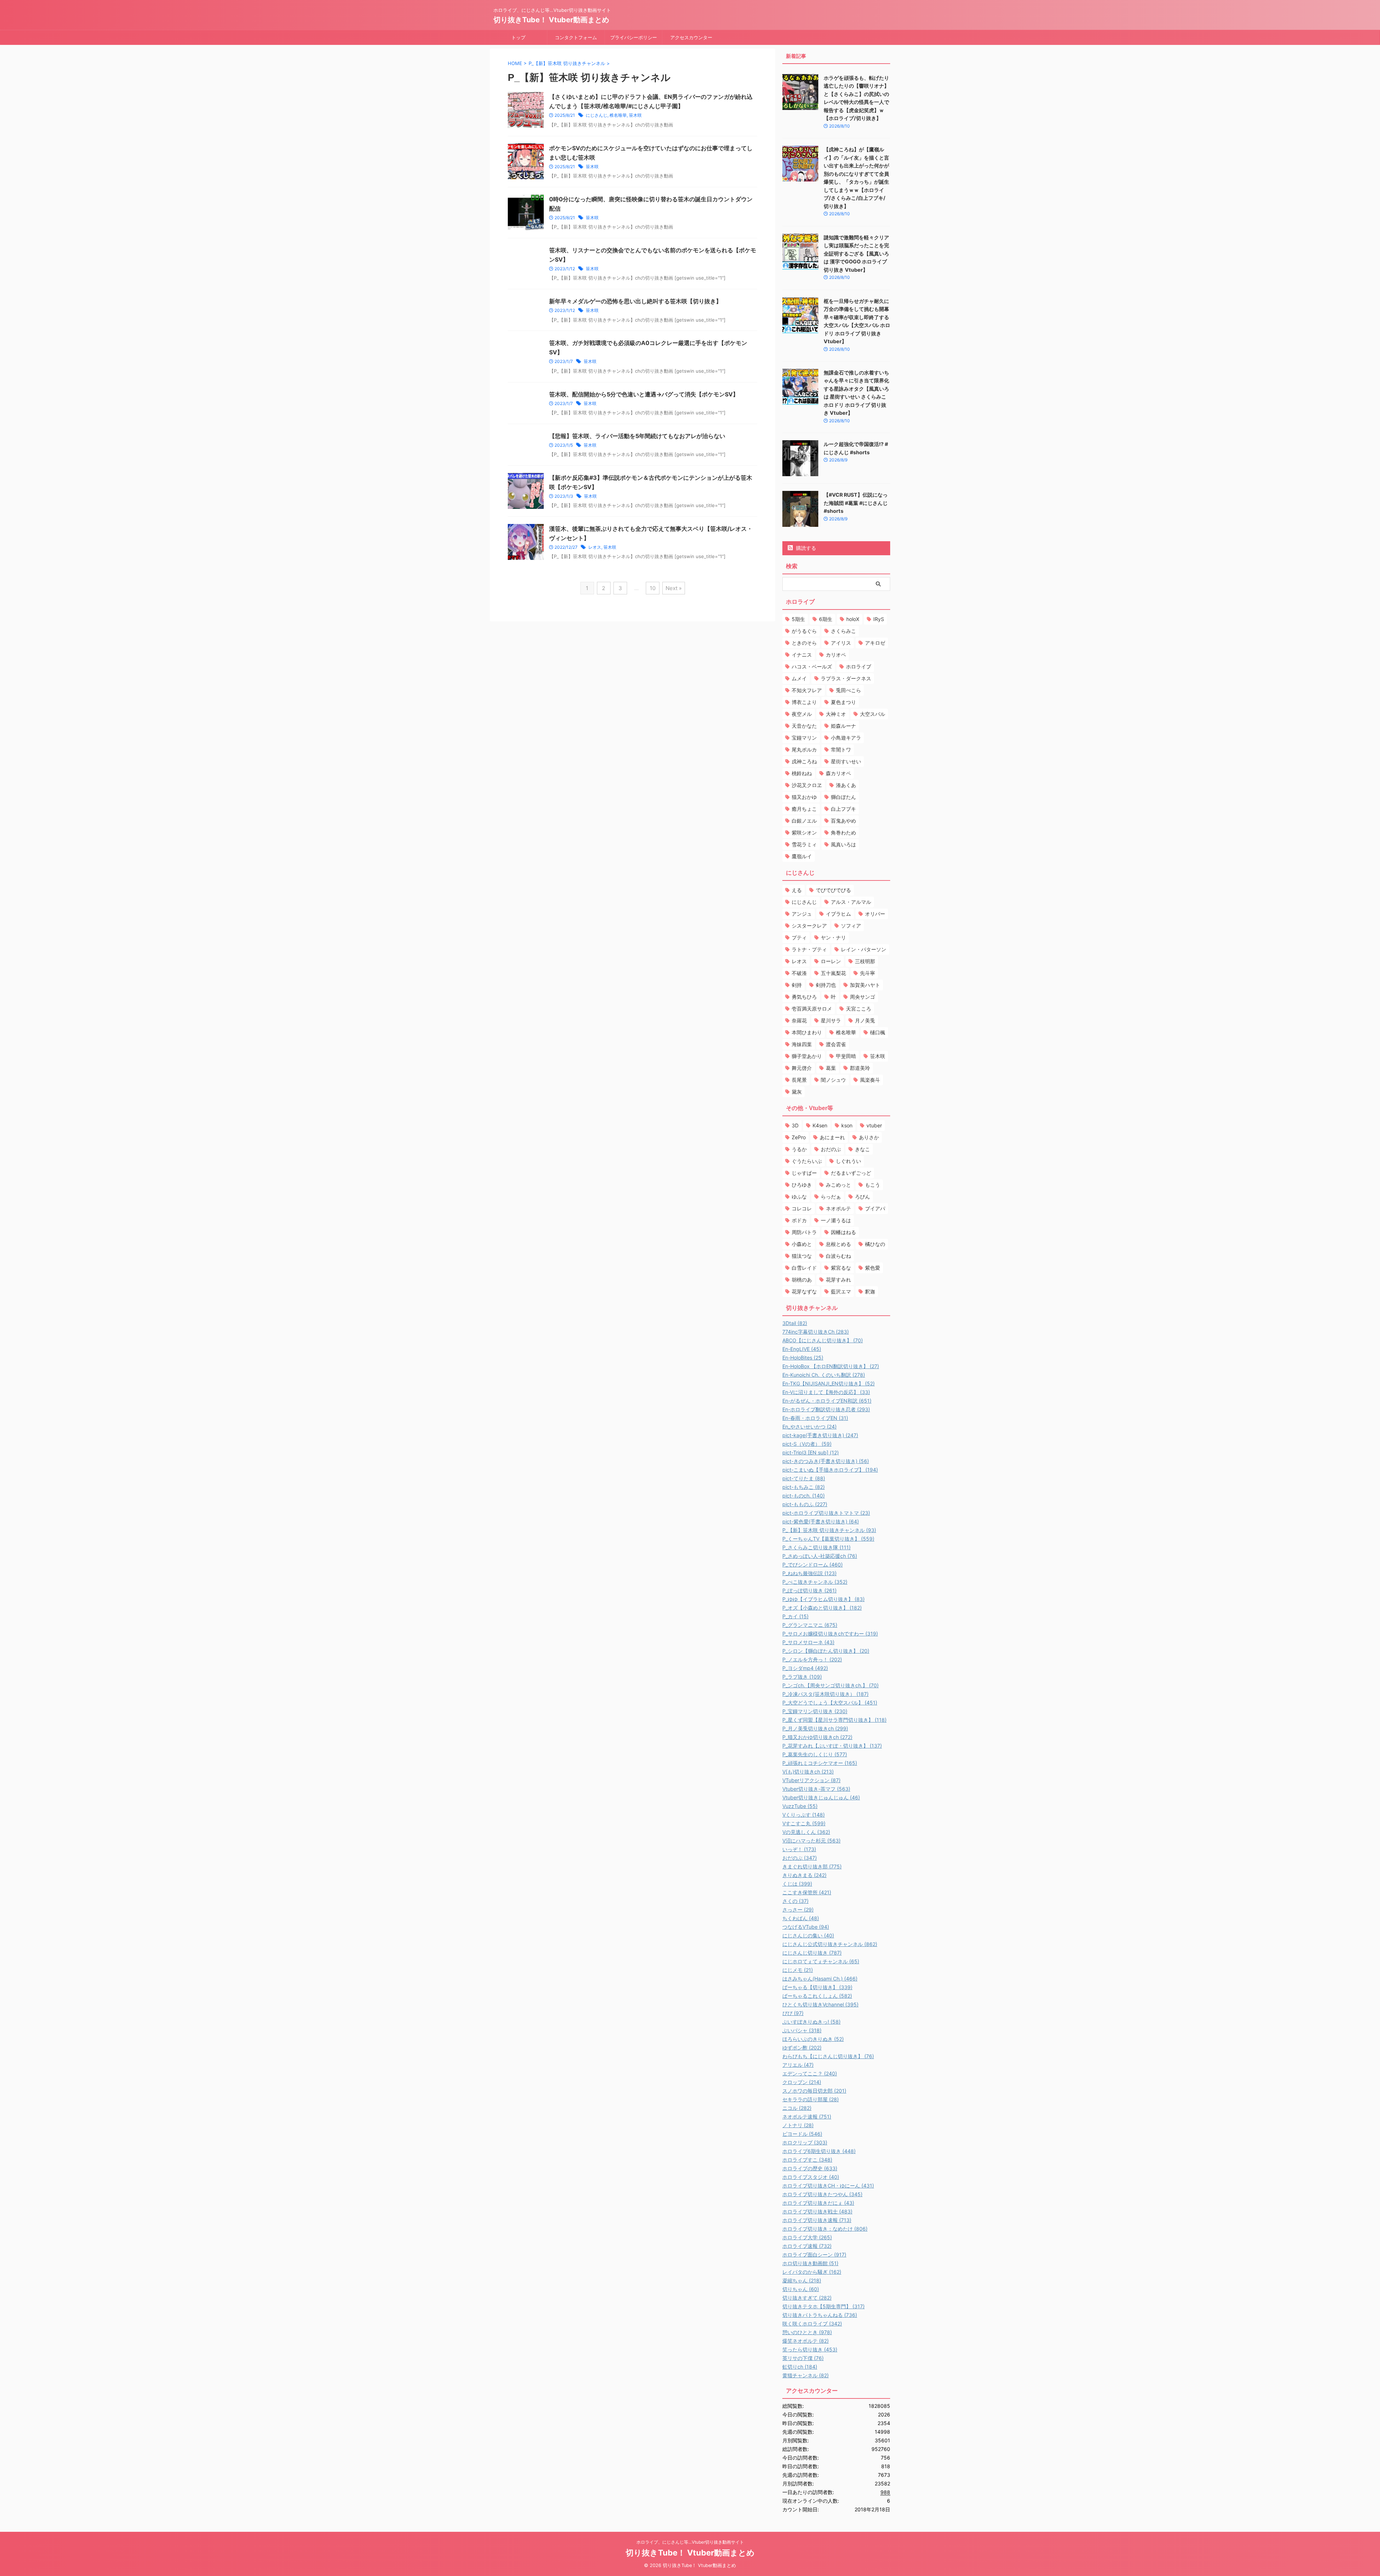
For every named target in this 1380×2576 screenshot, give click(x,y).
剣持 (797, 985)
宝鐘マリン (804, 738)
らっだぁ (831, 1197)
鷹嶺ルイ (802, 856)
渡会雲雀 (836, 1044)
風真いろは (843, 844)
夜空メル (802, 714)
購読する (805, 548)
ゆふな (799, 1197)
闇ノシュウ (833, 1080)
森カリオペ (838, 773)
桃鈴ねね (802, 773)
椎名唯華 (618, 115)
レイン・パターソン (864, 949)
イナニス (802, 655)
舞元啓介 (802, 1068)
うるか (799, 1149)
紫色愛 (873, 1268)
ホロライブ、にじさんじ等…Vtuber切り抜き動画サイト (690, 2542)
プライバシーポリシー (634, 37)
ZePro (799, 1137)
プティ (799, 937)
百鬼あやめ (843, 821)
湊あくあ (846, 785)
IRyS (879, 619)
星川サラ (831, 1020)
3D (795, 1125)
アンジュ (802, 914)
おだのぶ (831, 1149)
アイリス (841, 643)
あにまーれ (832, 1137)
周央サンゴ (862, 997)
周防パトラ (804, 1232)
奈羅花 (799, 1020)
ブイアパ (875, 1208)
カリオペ (836, 655)
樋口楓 (878, 1032)
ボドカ (799, 1220)
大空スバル (873, 714)
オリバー (875, 914)
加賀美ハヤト (865, 985)
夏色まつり (843, 702)
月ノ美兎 (865, 1020)
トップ (518, 37)
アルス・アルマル (851, 902)
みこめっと (838, 1185)
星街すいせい (846, 761)
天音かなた (804, 726)
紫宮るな (841, 1268)
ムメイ (799, 678)
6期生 (826, 619)
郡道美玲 (860, 1068)
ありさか (869, 1137)
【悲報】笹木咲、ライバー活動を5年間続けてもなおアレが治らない (637, 436)
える (797, 890)
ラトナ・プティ (809, 949)
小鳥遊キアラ (846, 738)
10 (653, 588)
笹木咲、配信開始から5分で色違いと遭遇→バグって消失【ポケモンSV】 (644, 394)
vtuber (874, 1125)
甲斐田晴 (846, 1056)
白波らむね (838, 1256)
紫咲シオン (804, 832)
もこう (873, 1185)
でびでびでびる (833, 890)
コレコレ (802, 1208)
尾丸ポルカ (804, 749)
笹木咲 (635, 115)
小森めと (802, 1244)
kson (847, 1125)
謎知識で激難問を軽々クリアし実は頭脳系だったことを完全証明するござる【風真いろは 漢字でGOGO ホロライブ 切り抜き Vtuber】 (856, 254)
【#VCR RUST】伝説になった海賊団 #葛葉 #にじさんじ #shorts (856, 503)
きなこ (862, 1149)
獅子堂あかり (807, 1056)
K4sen (820, 1125)
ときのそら (804, 643)
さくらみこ (843, 631)
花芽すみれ (838, 1280)
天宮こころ (859, 1009)
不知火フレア (807, 690)
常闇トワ (841, 749)
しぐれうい (848, 1161)
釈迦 (870, 1291)
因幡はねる (843, 1232)
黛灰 (797, 1092)
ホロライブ (859, 666)
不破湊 (799, 973)
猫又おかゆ (804, 797)
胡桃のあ (802, 1280)
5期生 (798, 619)
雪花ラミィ (804, 844)
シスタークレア (809, 926)
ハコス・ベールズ (812, 666)
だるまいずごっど (851, 1173)
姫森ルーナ (843, 726)
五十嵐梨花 (833, 973)
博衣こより (804, 702)
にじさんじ (597, 115)
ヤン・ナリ (833, 937)
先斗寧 (868, 973)
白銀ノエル (804, 821)
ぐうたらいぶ (807, 1161)
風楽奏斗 (870, 1080)
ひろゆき (802, 1185)
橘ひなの (875, 1244)
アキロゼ (875, 643)
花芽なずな (804, 1291)
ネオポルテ (838, 1208)
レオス (595, 547)
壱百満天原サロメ (812, 1009)
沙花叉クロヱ (807, 785)
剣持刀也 (826, 985)
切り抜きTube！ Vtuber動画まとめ (551, 20)
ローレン (831, 961)
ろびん (862, 1197)
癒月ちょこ (804, 809)
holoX (853, 619)
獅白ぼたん (843, 797)
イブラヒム (838, 914)
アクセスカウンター (691, 37)
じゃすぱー (804, 1173)
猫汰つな (802, 1256)
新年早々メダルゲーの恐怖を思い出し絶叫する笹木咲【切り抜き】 (635, 301)
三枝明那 (865, 961)
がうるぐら (804, 631)
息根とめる (838, 1244)
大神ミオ (836, 714)
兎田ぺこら (848, 690)
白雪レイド (804, 1268)
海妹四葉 (802, 1044)
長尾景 (799, 1080)
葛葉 (831, 1068)
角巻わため (843, 832)
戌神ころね (804, 761)
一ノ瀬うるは (836, 1220)
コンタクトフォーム (576, 37)
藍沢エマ (841, 1291)
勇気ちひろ (804, 997)
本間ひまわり (807, 1032)
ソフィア (851, 926)
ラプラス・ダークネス (846, 678)
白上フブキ (843, 809)
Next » (674, 588)
